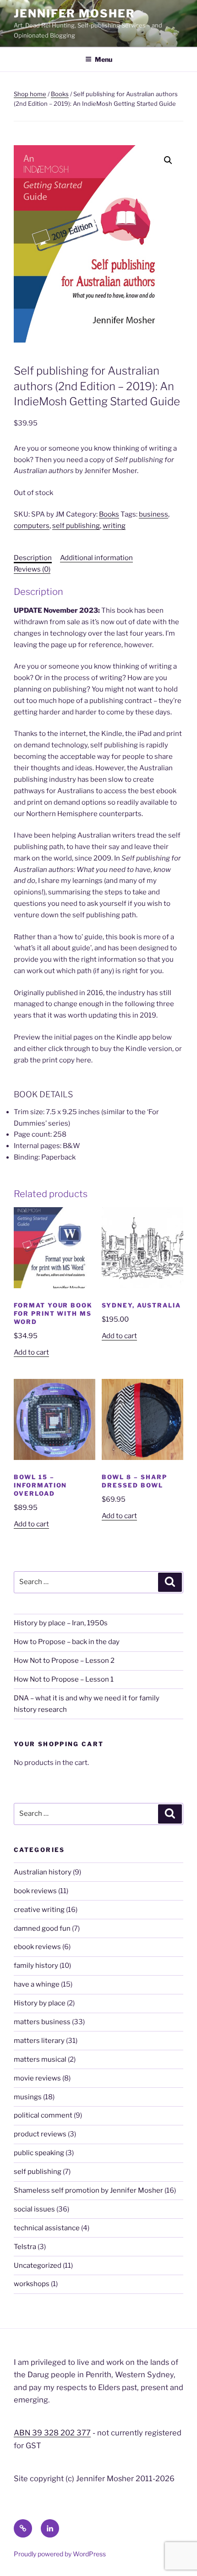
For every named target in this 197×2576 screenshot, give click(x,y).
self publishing (76, 526)
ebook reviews (37, 1947)
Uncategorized (38, 2266)
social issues (34, 2209)
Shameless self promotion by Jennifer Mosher (88, 2190)
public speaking (39, 2153)
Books (60, 94)
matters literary (39, 2041)
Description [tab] (33, 558)
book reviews (35, 1891)
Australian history (43, 1872)
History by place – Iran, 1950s (61, 1623)
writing (114, 526)
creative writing (39, 1910)
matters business (42, 2022)
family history (36, 1966)
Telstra (25, 2247)
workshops (32, 2284)
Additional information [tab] (96, 558)
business (153, 514)
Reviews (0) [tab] (32, 569)
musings (28, 2097)
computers (32, 526)
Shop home (30, 94)
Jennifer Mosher (74, 14)
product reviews (40, 2134)
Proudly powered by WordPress (60, 2554)
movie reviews (37, 2078)
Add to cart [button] (31, 1352)
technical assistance (47, 2228)
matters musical (40, 2059)
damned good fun (42, 1928)
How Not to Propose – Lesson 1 (64, 1679)
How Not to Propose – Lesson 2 (64, 1661)
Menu (104, 59)
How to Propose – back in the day (67, 1642)
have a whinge (37, 1984)
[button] (168, 160)
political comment (43, 2115)
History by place (40, 2003)
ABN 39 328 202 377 (52, 2433)
